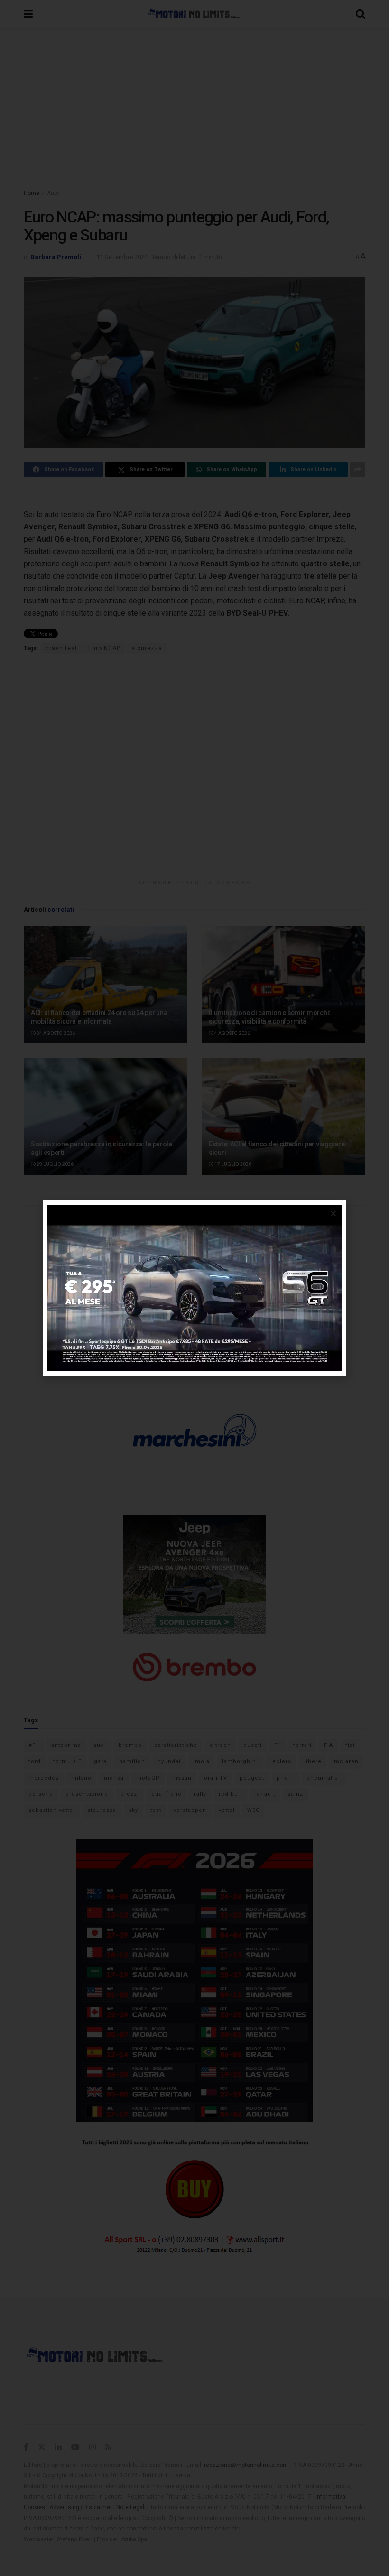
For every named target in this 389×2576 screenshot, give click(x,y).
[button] (333, 1214)
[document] (194, 1288)
